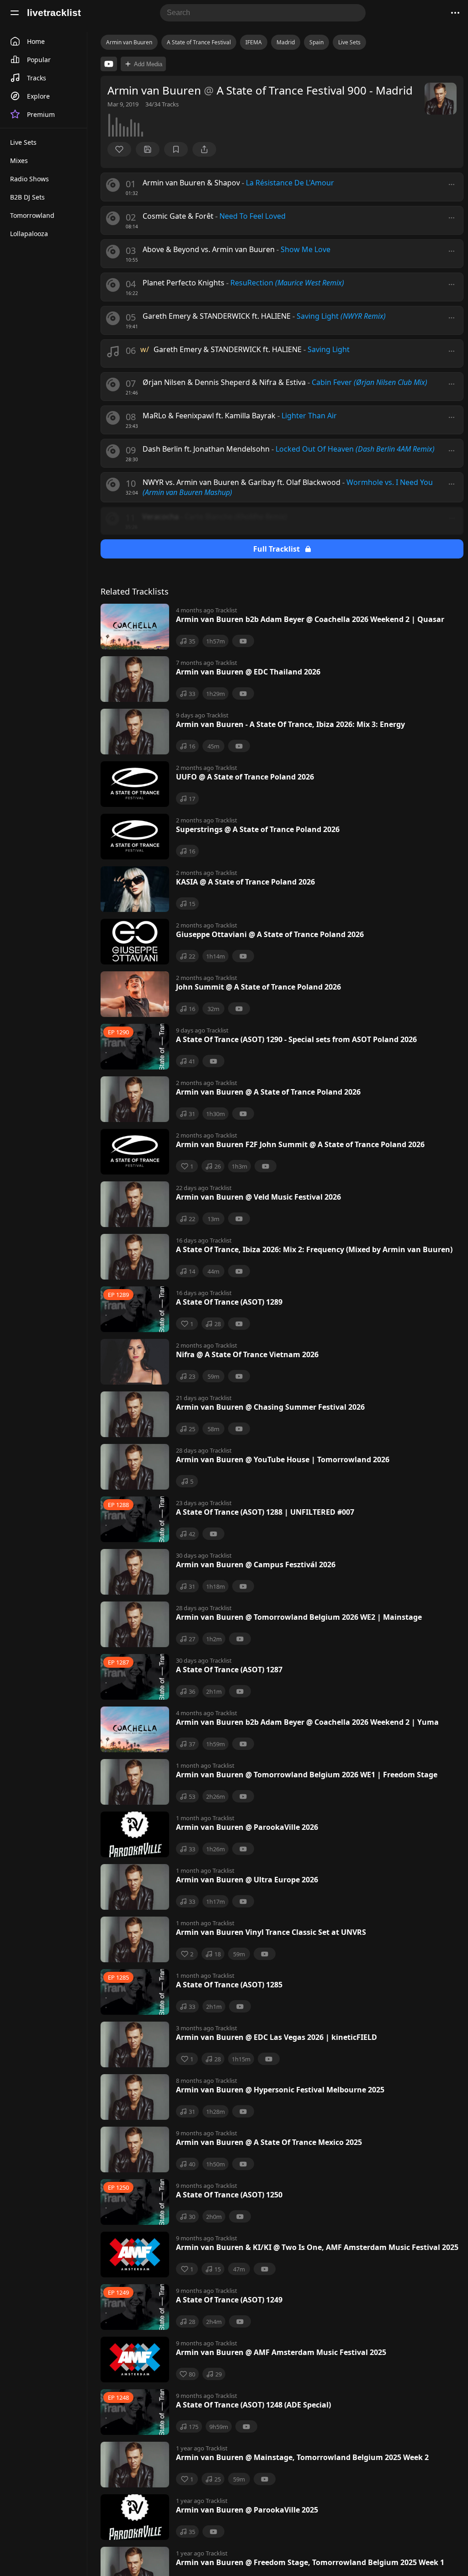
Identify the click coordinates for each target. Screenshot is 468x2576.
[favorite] (119, 149)
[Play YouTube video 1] (109, 64)
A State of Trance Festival (199, 42)
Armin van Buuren (129, 42)
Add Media (148, 64)
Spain (316, 42)
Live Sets (349, 42)
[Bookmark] (176, 149)
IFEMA (254, 42)
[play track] (113, 185)
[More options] (452, 184)
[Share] (204, 149)
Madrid (286, 42)
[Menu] (15, 13)
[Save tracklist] (148, 149)
